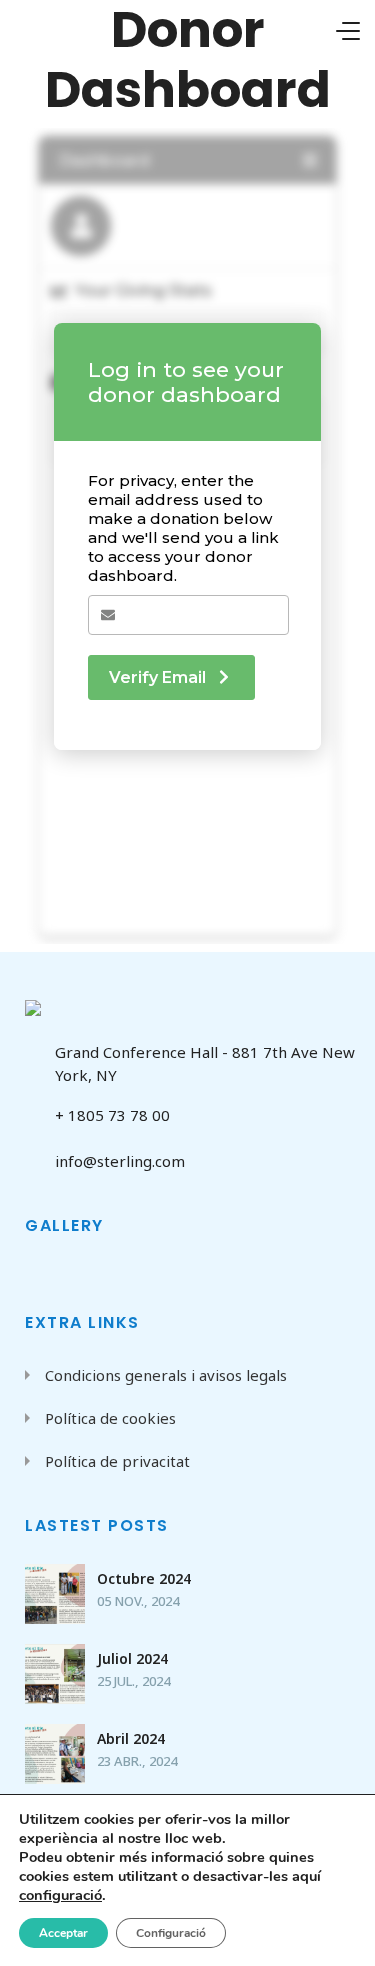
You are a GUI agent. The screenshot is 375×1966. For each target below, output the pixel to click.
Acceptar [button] (63, 1933)
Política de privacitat (117, 1461)
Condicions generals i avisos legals (166, 1375)
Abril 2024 (131, 1738)
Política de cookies (110, 1418)
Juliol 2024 (132, 1658)
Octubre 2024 (144, 1578)
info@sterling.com (120, 1161)
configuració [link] (60, 1895)
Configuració (171, 1933)
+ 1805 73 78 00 (112, 1115)
